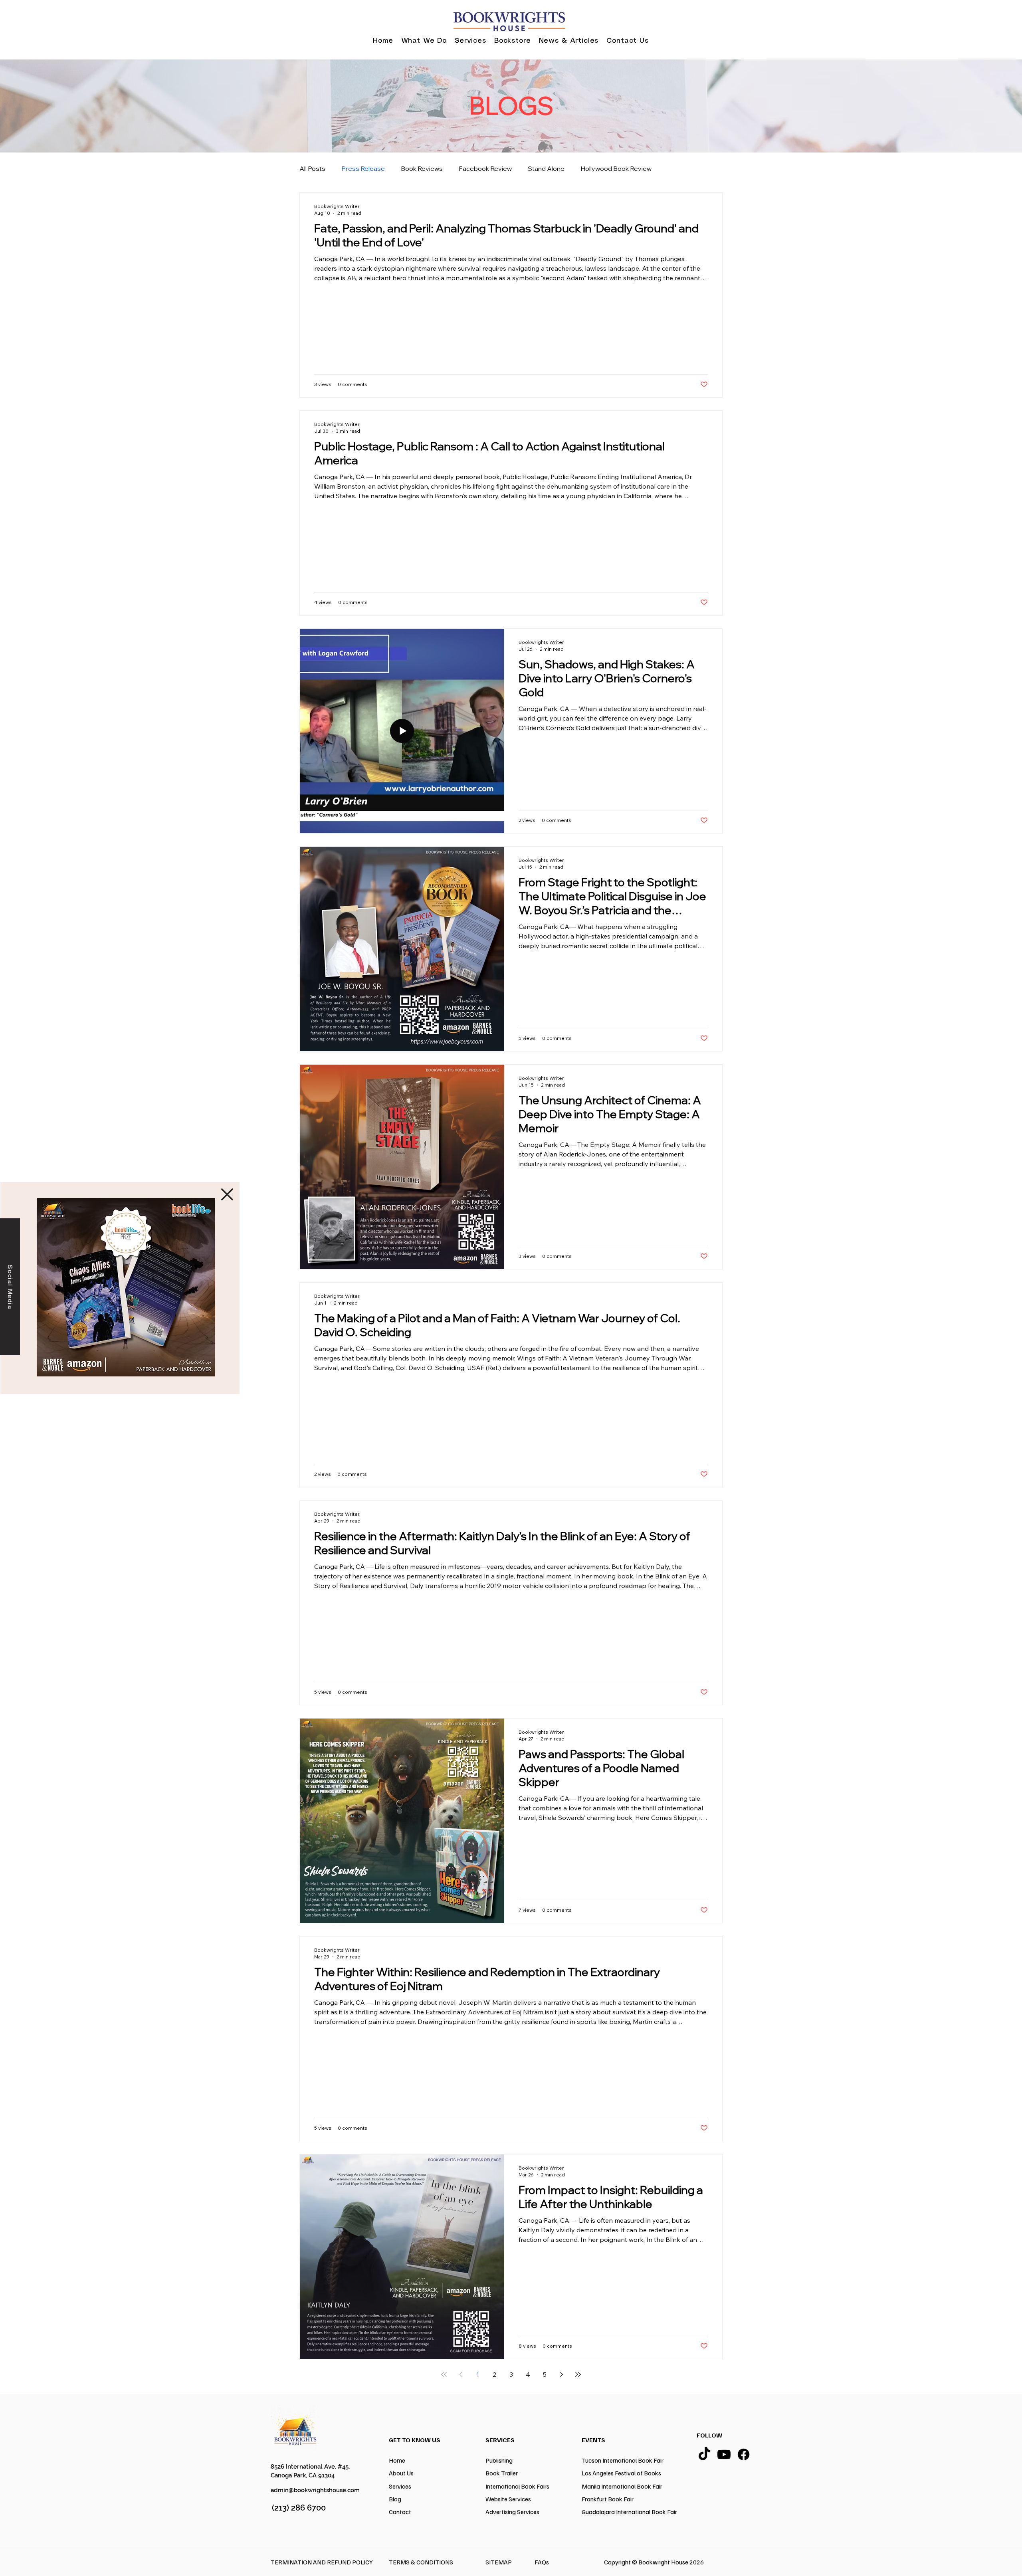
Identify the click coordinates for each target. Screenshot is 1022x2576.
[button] (227, 1194)
